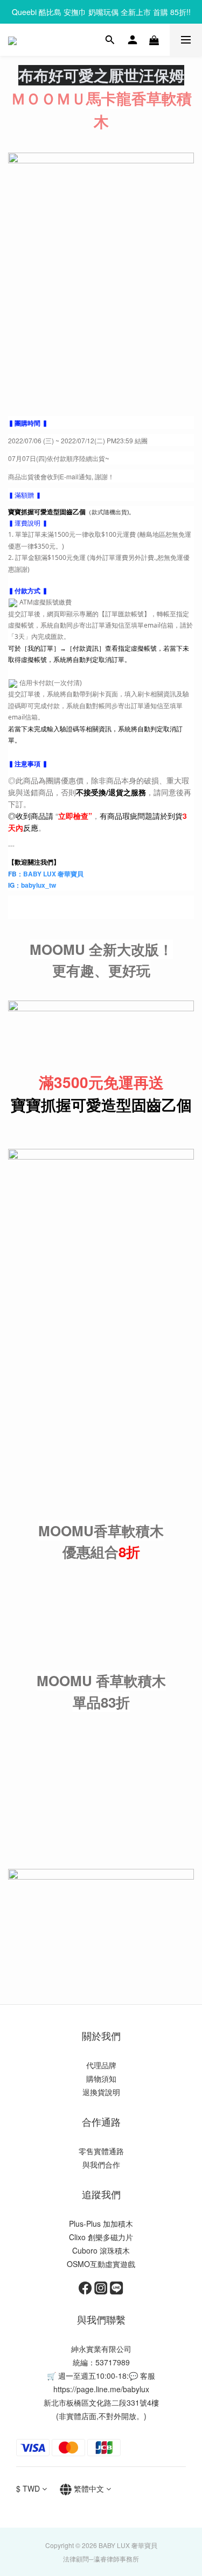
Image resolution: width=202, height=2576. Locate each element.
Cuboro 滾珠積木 (101, 2250)
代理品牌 (101, 2065)
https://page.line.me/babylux (101, 2389)
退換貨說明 (101, 2092)
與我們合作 (101, 2164)
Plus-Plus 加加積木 (101, 2224)
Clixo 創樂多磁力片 (101, 2237)
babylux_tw (39, 885)
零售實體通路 (101, 2151)
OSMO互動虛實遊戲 (101, 2264)
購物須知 (101, 2078)
